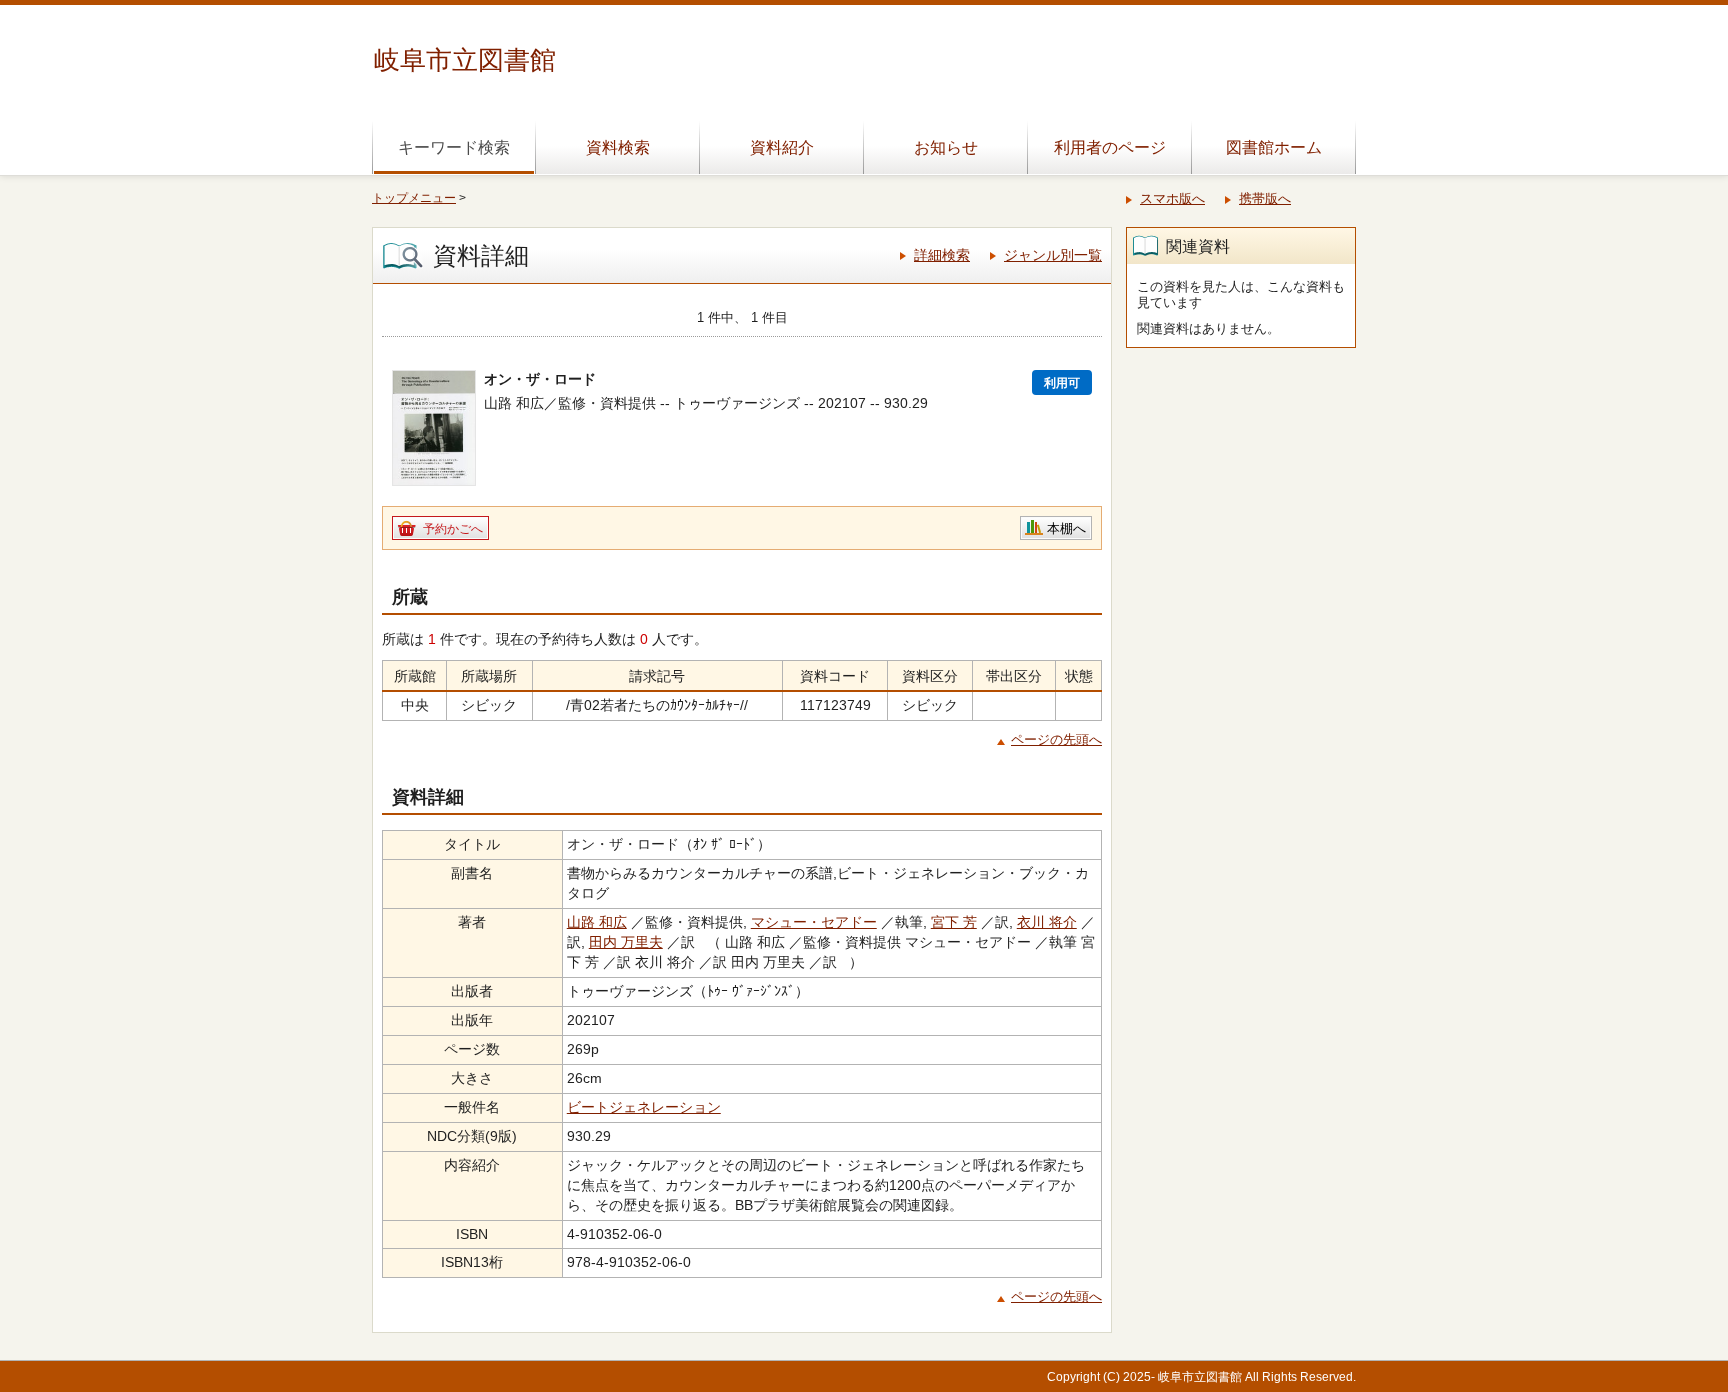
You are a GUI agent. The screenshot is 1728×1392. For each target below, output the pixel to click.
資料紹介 (782, 147)
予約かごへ (453, 529)
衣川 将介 (1047, 922)
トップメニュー (414, 198)
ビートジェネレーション (644, 1107)
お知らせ (946, 147)
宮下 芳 (954, 922)
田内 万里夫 (626, 942)
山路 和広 (597, 922)
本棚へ (1066, 528)
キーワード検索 (454, 147)
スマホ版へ (1172, 198)
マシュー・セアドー (814, 922)
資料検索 (618, 147)
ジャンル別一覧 (1053, 255)
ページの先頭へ (1056, 739)
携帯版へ (1265, 198)
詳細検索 (942, 255)
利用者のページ (1110, 147)
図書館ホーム (1274, 147)
